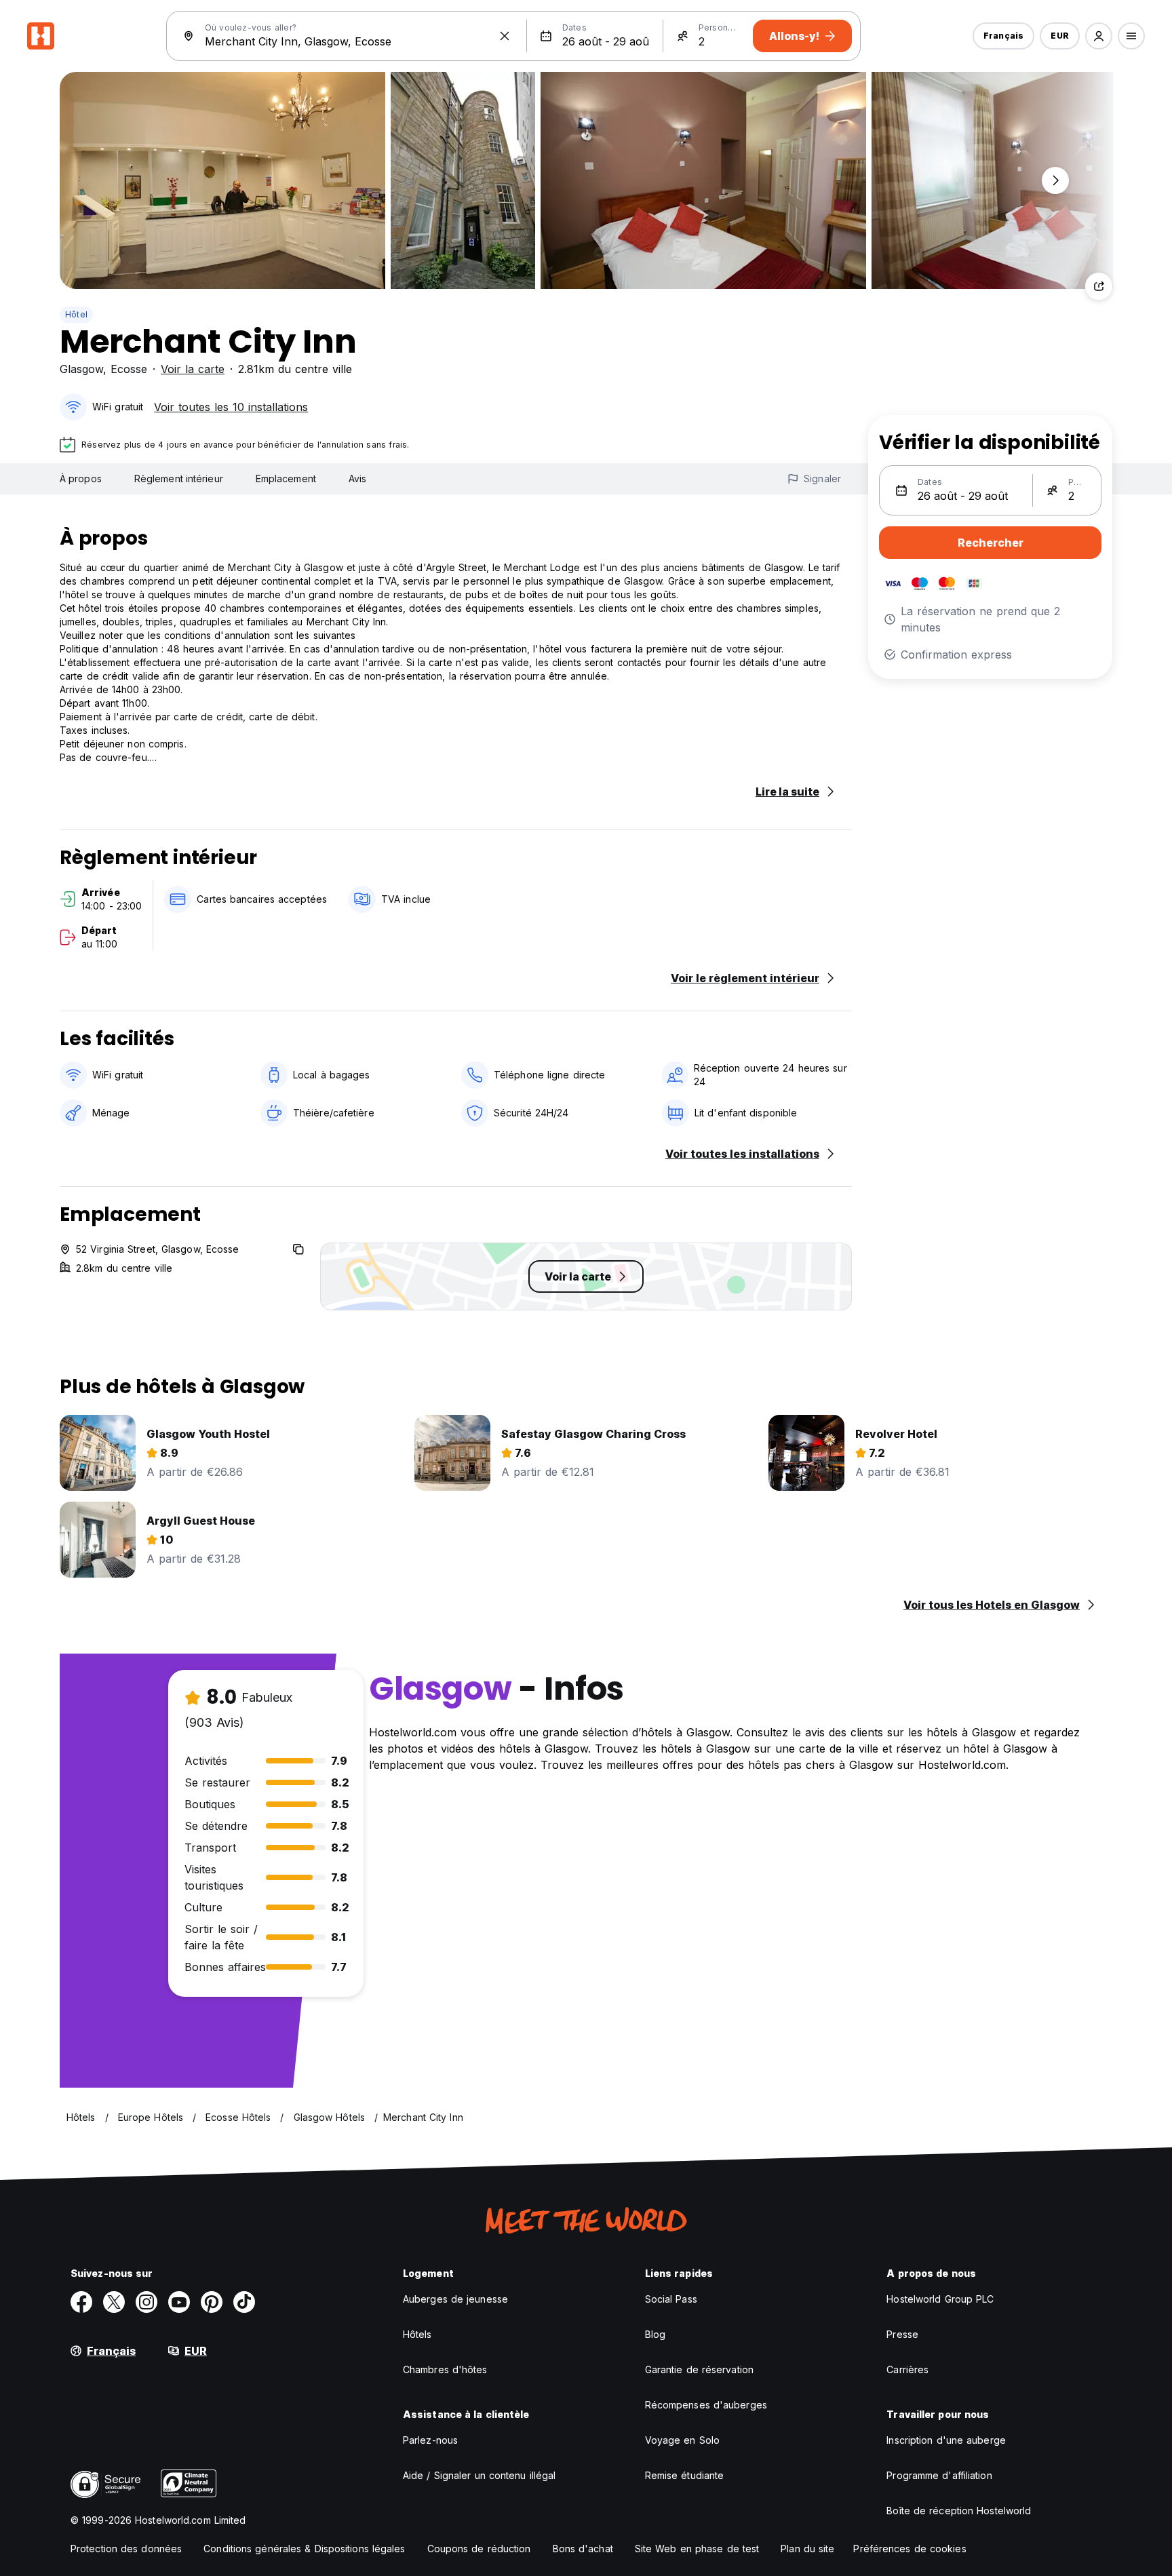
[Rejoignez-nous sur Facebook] (81, 2302)
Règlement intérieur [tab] (179, 479)
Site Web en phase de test (697, 2549)
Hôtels (417, 2334)
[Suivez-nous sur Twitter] (114, 2302)
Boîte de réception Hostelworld (959, 2511)
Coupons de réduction (479, 2549)
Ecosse (129, 369)
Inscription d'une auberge (946, 2440)
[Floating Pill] (1055, 180)
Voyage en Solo (682, 2440)
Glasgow (81, 369)
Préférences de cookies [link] (910, 2549)
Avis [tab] (357, 479)
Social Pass (671, 2299)
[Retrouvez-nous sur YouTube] (179, 2302)
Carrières (907, 2369)
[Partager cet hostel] (1099, 286)
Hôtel (76, 314)
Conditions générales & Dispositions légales (304, 2549)
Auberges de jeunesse (455, 2299)
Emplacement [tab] (286, 479)
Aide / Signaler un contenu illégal (479, 2475)
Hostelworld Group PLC (940, 2299)
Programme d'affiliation (939, 2475)
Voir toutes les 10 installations (231, 407)
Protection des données (126, 2549)
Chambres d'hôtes (445, 2369)
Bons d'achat (583, 2549)
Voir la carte (193, 369)
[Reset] (505, 36)
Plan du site (807, 2549)
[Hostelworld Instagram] (146, 2302)
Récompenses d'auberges (706, 2405)
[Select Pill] (1099, 36)
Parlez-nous (430, 2440)
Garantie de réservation (699, 2369)
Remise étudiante (685, 2475)
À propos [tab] (81, 479)
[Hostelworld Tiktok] (244, 2302)
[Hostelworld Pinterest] (212, 2302)
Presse (902, 2334)
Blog (655, 2334)
